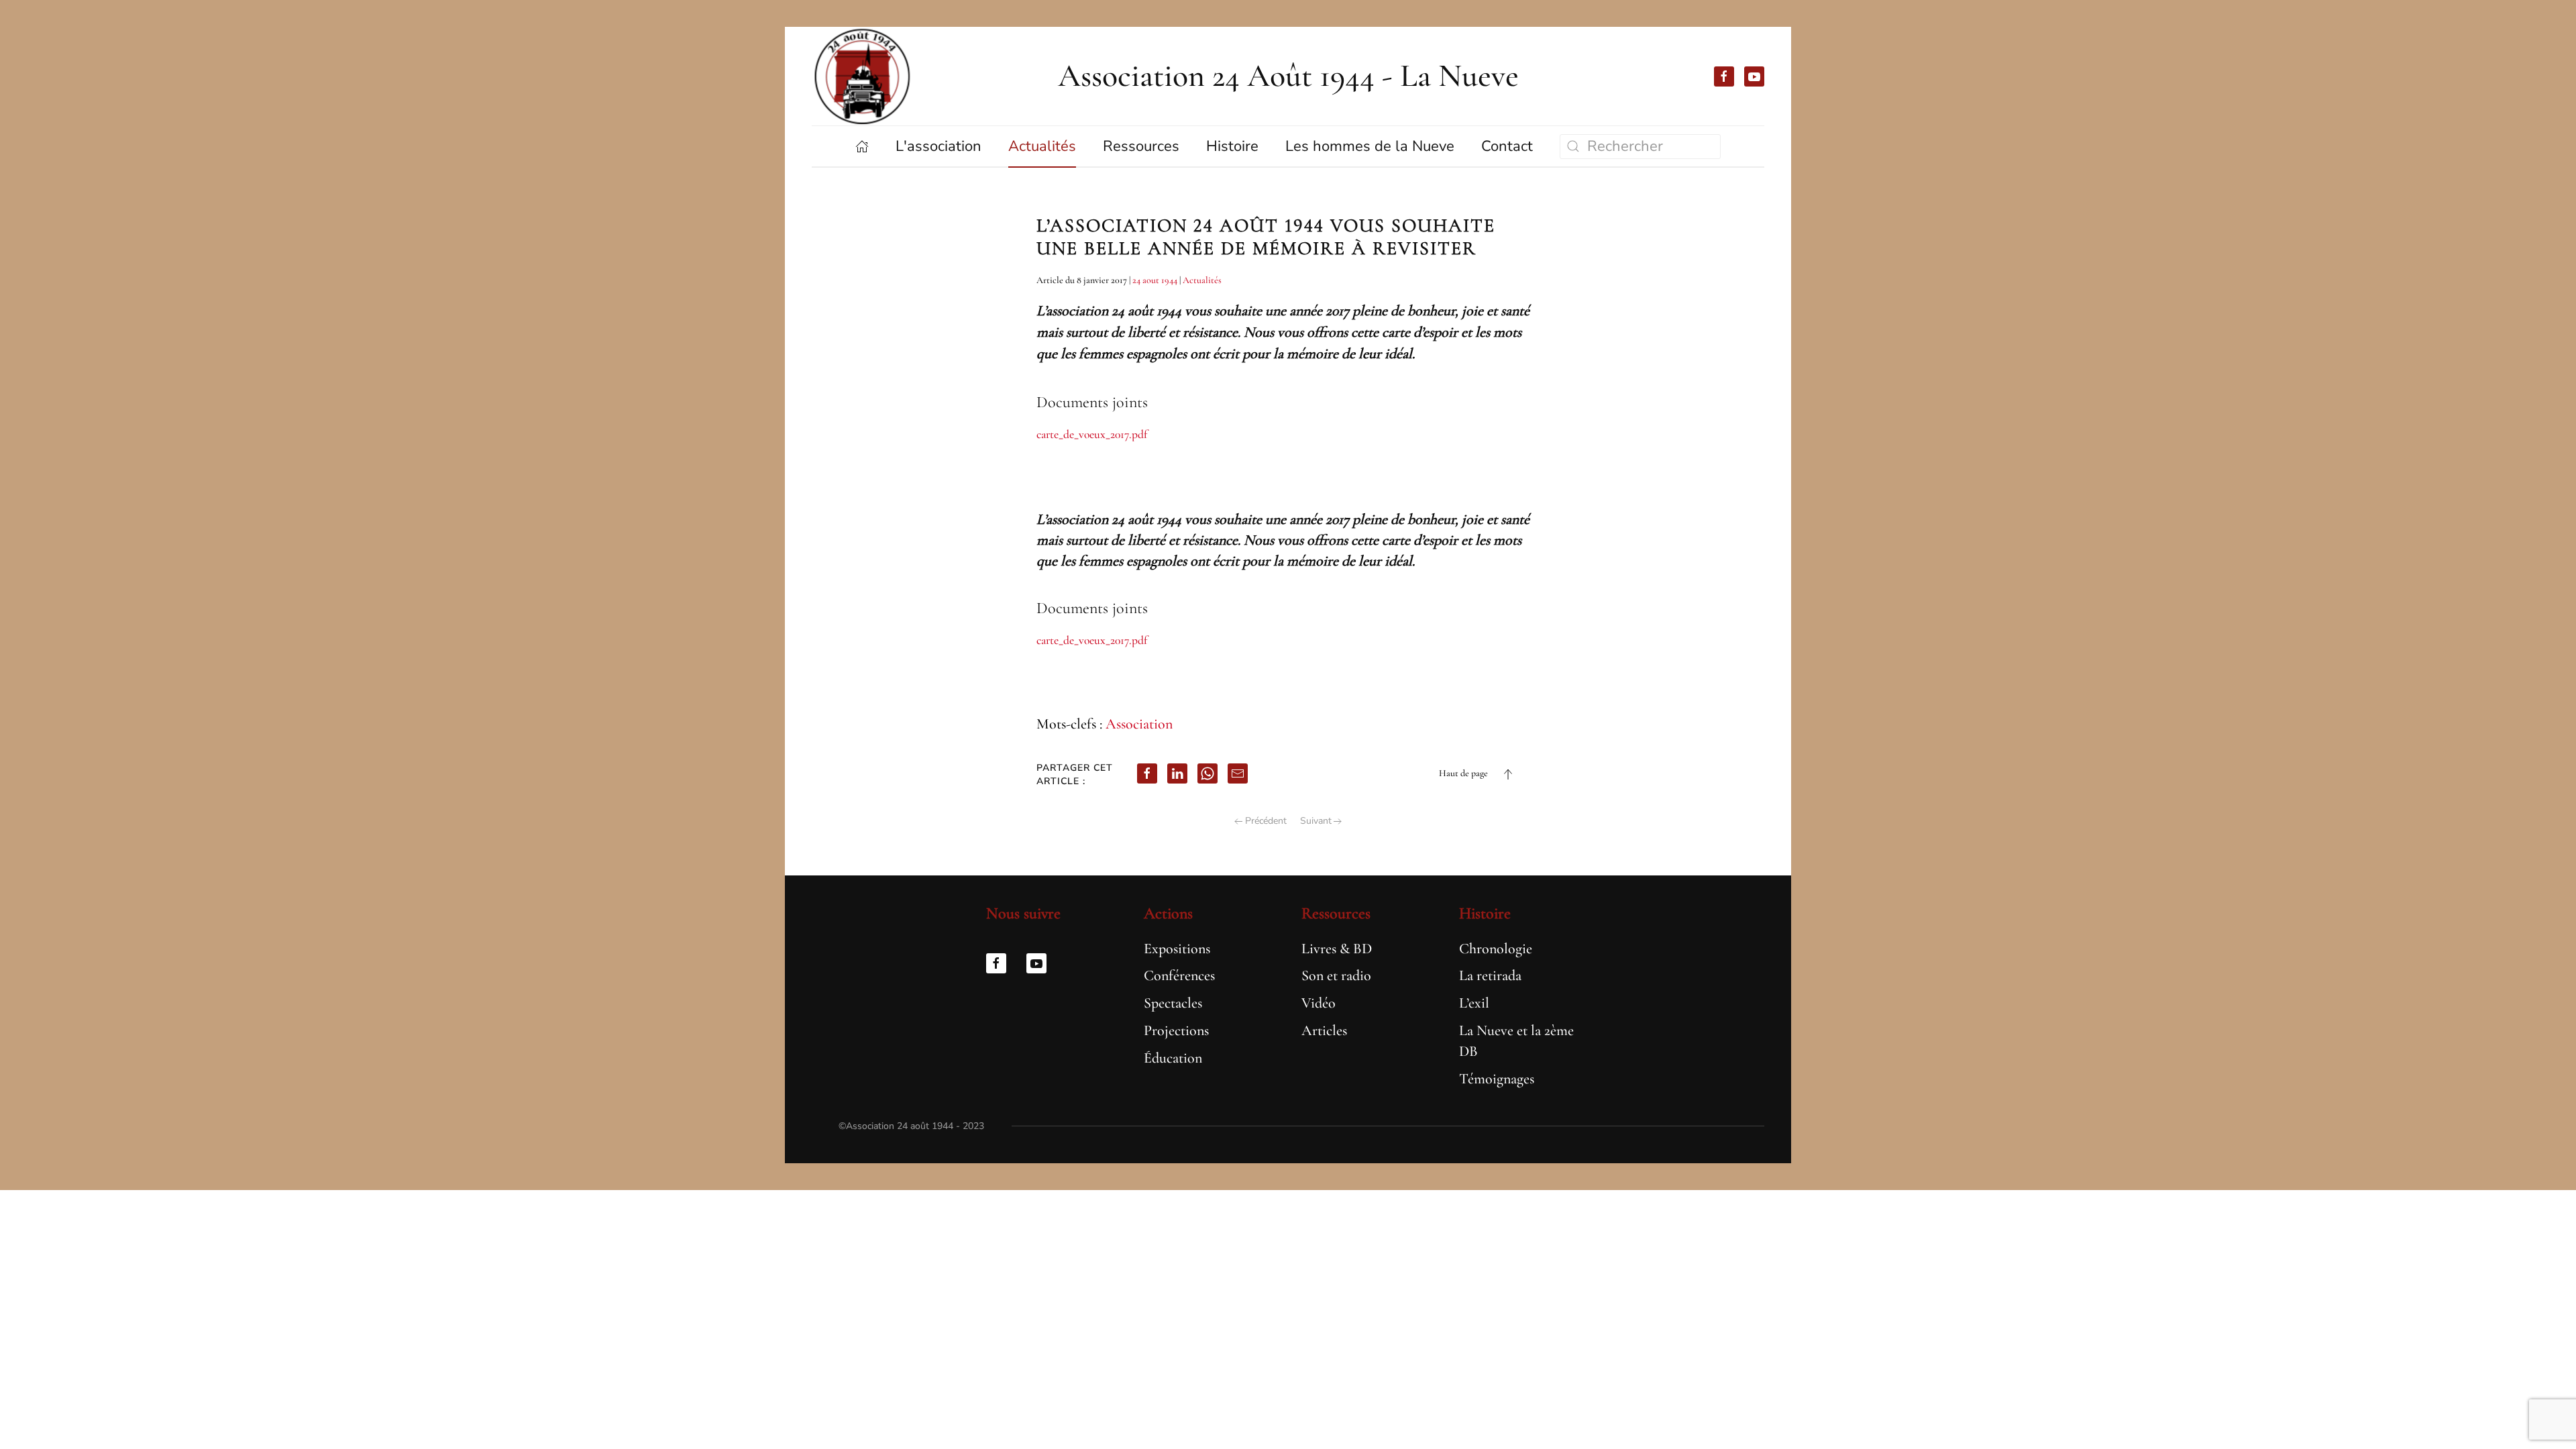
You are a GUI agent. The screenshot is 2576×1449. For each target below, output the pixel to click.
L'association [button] (938, 146)
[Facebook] (1147, 773)
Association (1139, 724)
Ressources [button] (1141, 146)
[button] (1508, 774)
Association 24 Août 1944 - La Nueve (1288, 76)
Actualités (1202, 280)
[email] (1238, 773)
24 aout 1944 (1155, 280)
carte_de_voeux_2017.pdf (1092, 434)
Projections (1176, 1030)
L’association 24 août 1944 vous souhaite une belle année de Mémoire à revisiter (1266, 237)
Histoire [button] (1232, 146)
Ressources (1336, 913)
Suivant (1316, 821)
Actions (1168, 913)
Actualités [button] (1042, 146)
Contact (1507, 146)
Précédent (1266, 821)
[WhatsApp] (1207, 773)
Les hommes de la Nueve (1370, 146)
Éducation (1173, 1058)
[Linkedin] (1177, 773)
